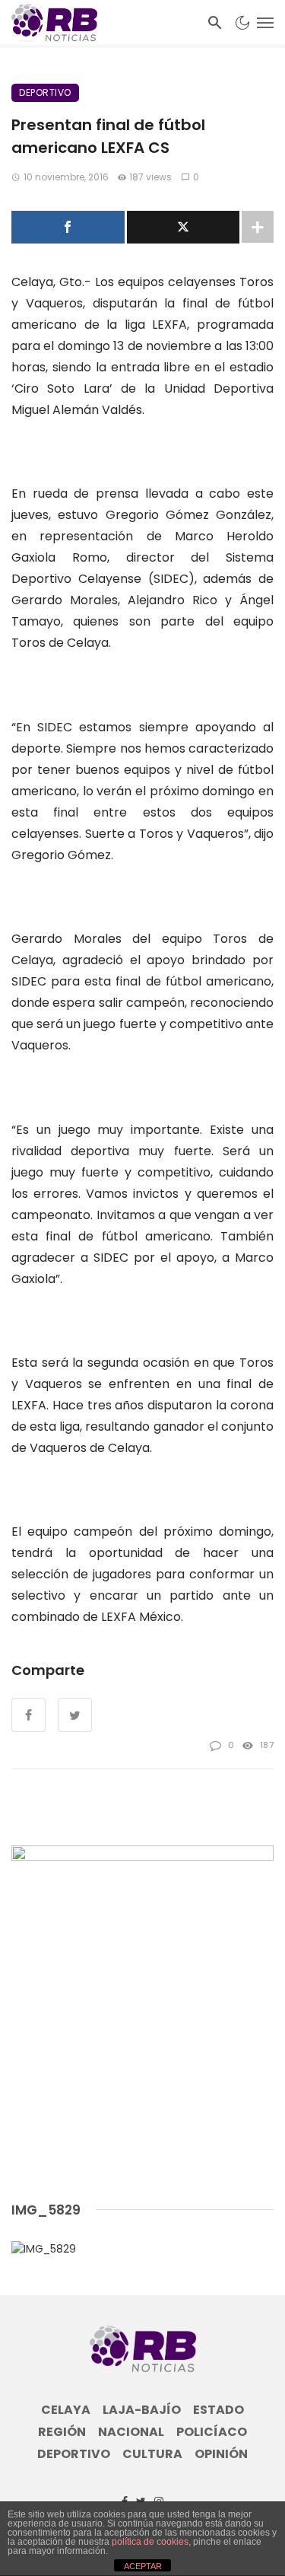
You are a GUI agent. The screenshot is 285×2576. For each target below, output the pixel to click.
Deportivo (45, 92)
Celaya (66, 2410)
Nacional (131, 2432)
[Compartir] (68, 227)
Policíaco (212, 2432)
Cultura (152, 2454)
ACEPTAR (143, 2566)
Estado (218, 2410)
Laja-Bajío (142, 2410)
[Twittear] (184, 227)
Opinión (221, 2454)
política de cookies (150, 2542)
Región (62, 2432)
